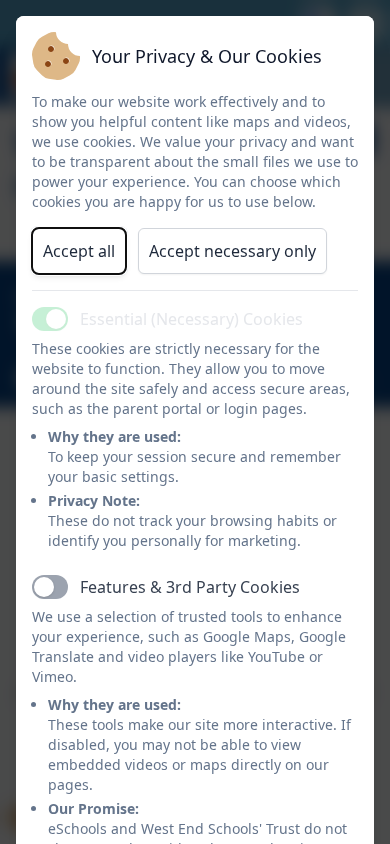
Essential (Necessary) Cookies (191, 319)
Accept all (79, 251)
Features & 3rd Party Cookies (190, 587)
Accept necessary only (232, 251)
